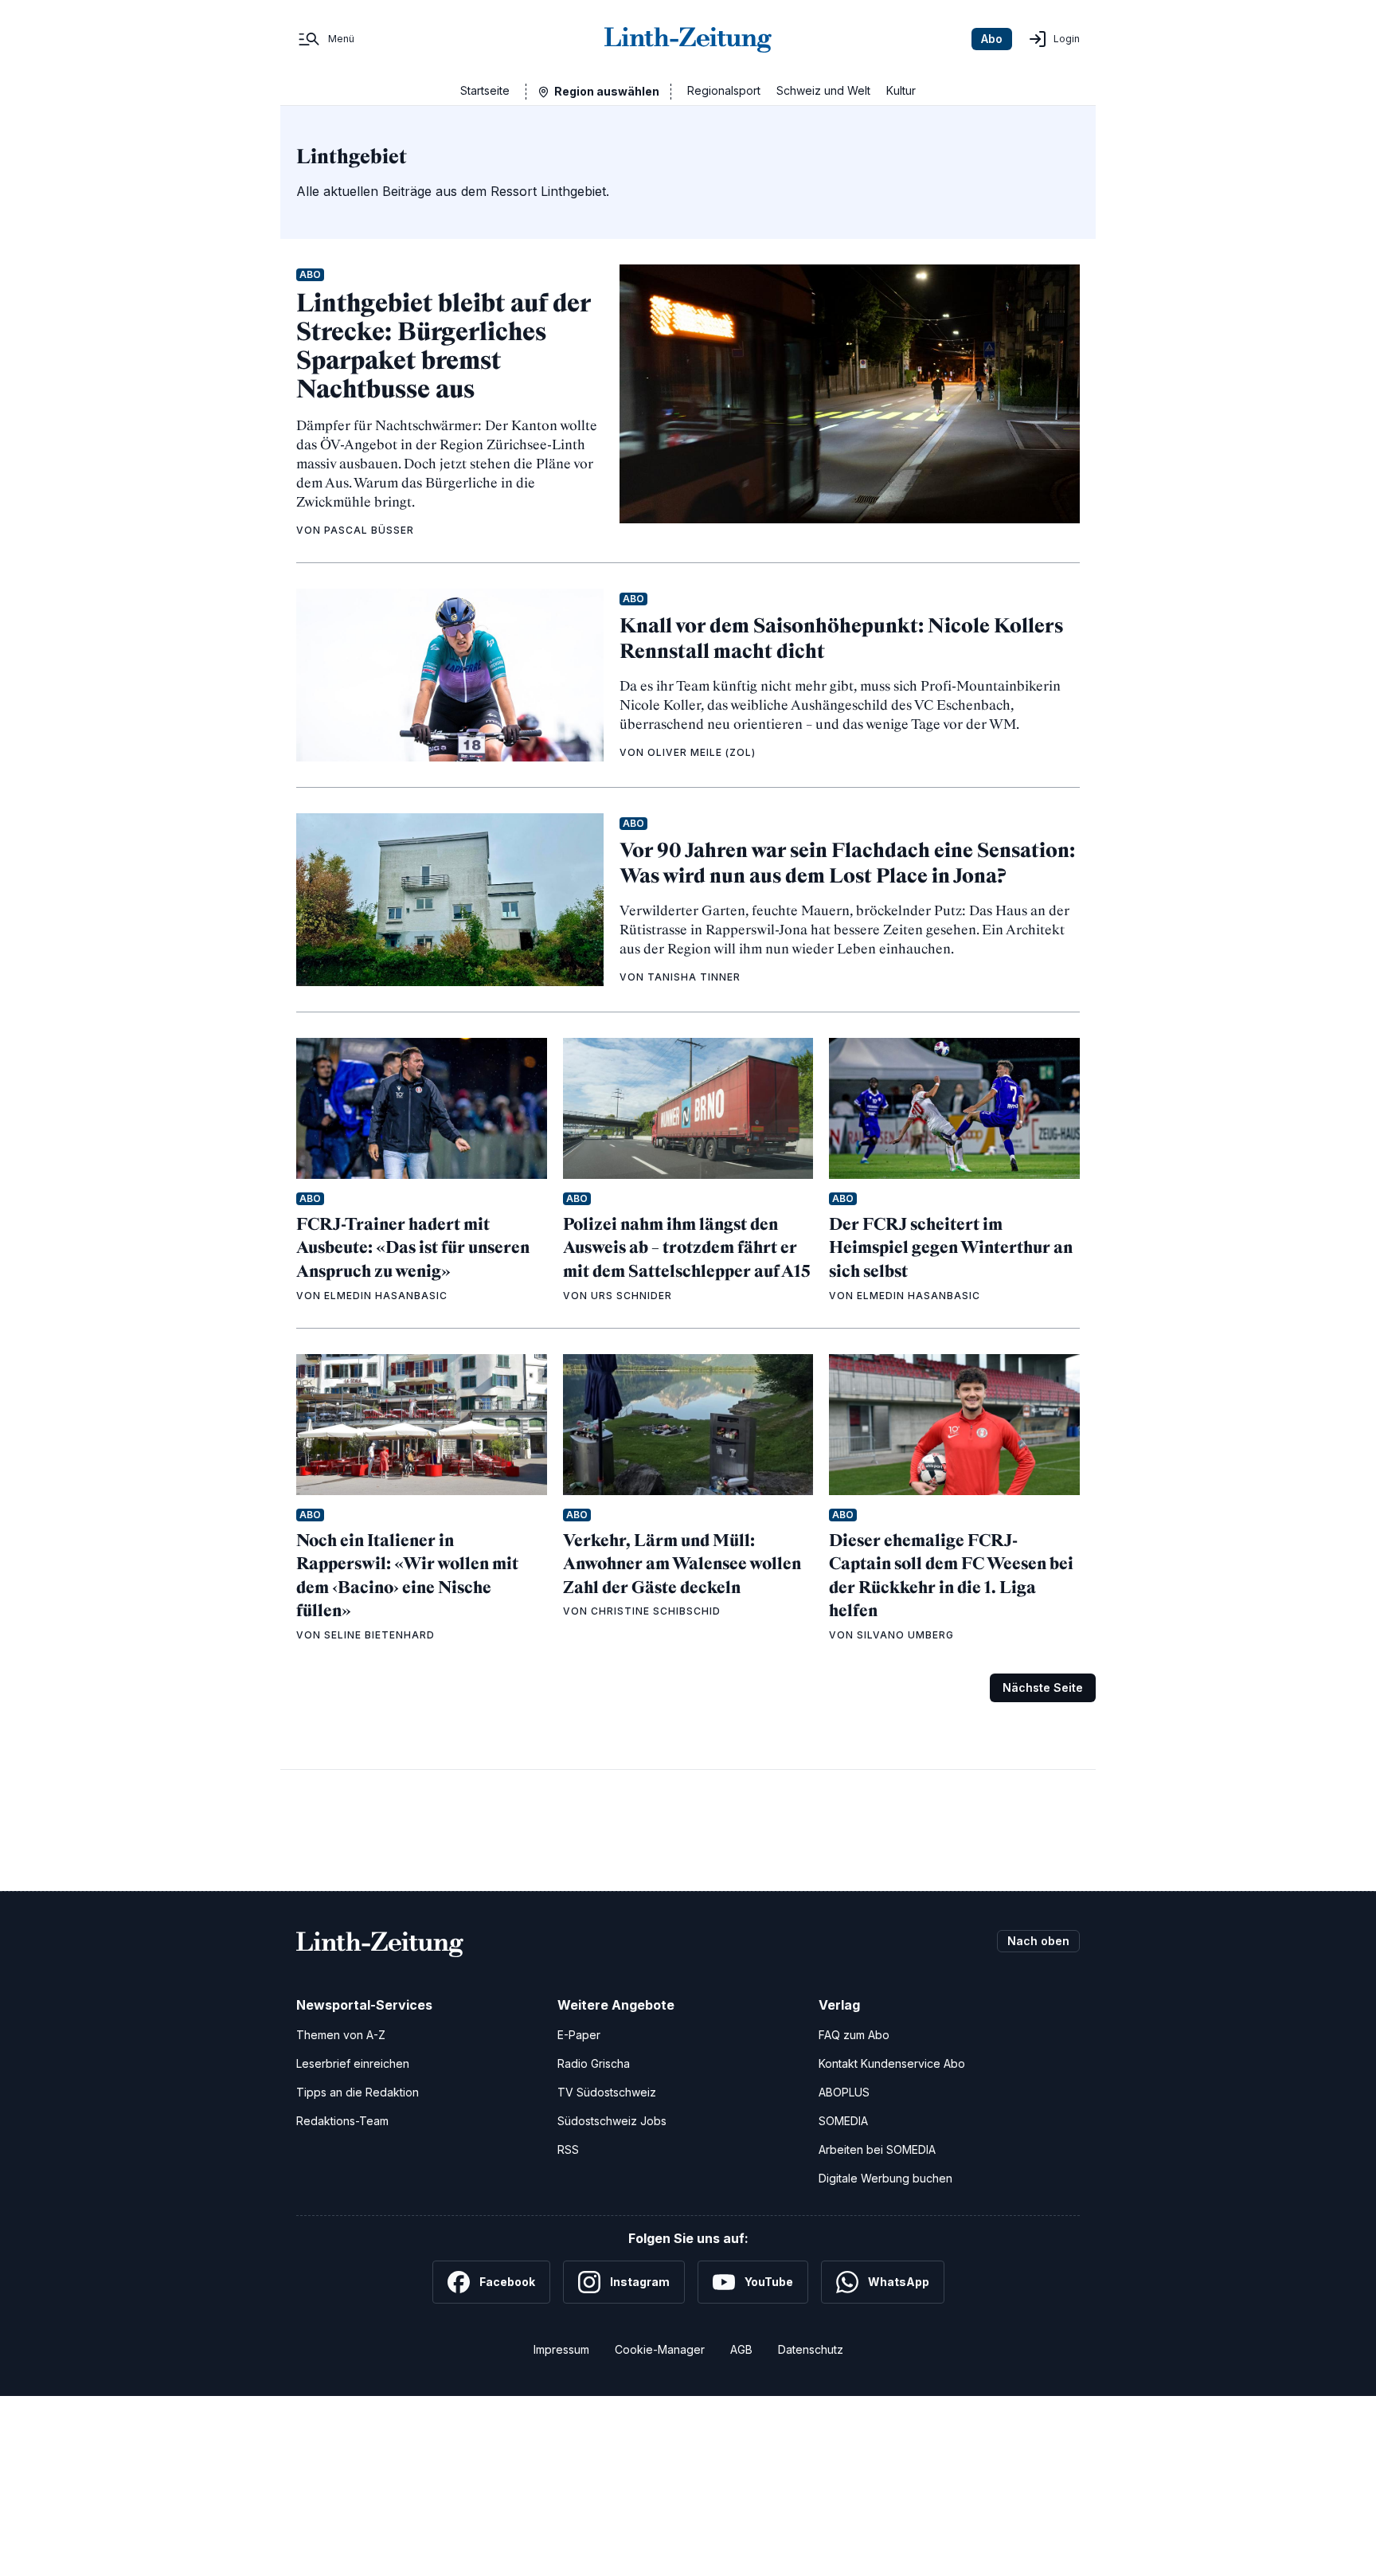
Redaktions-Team (342, 2121)
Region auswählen (607, 91)
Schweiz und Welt (823, 90)
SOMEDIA (843, 2121)
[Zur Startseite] (688, 39)
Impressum (561, 2349)
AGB (741, 2349)
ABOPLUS (844, 2092)
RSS (568, 2149)
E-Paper (579, 2035)
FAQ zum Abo (854, 2035)
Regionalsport (724, 90)
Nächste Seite (1043, 1687)
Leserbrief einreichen (353, 2063)
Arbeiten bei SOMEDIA (877, 2149)
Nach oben (1038, 1941)
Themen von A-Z (341, 2035)
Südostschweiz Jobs (612, 2121)
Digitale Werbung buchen (885, 2178)
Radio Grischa (594, 2063)
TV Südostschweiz (607, 2092)
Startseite (485, 90)
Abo (992, 39)
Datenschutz (811, 2349)
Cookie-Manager (660, 2349)
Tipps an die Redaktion (358, 2092)
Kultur (901, 90)
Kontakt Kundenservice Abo (892, 2063)
